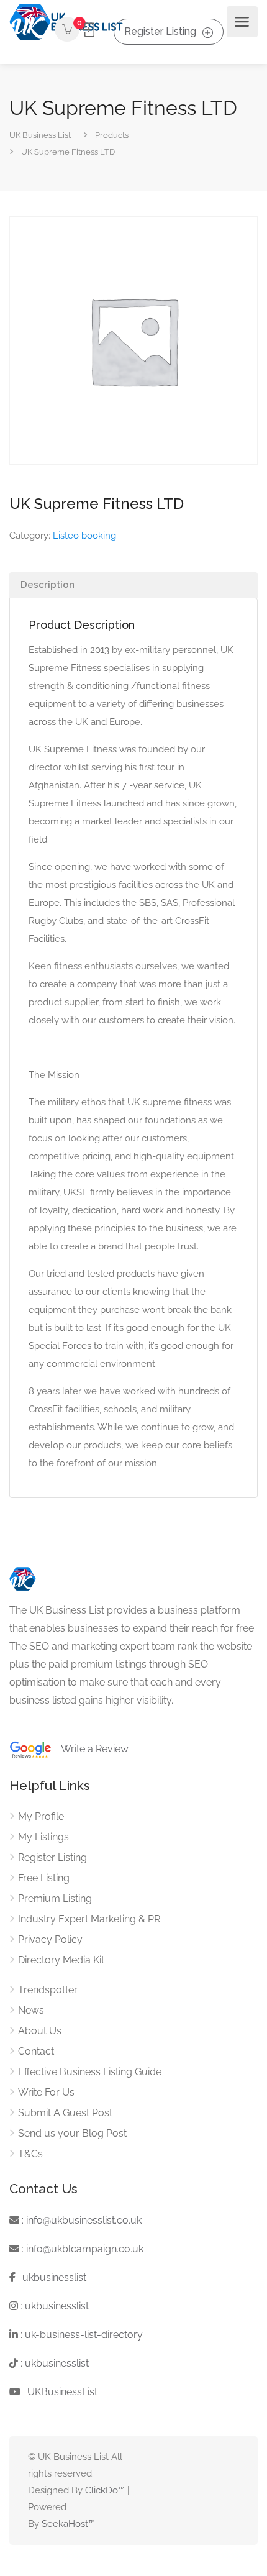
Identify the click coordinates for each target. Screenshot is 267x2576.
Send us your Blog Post (72, 2133)
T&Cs (30, 2154)
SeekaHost (65, 2524)
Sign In (88, 30)
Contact (36, 2051)
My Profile (41, 1816)
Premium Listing (55, 1898)
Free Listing (44, 1878)
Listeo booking (84, 536)
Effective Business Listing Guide (90, 2072)
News (31, 2010)
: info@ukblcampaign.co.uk (81, 2249)
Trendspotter (48, 1990)
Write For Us (46, 2092)
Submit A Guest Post (65, 2113)
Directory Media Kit (61, 1960)
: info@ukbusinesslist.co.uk (80, 2220)
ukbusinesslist (54, 2277)
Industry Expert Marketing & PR (89, 1919)
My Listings (43, 1837)
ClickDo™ (105, 2490)
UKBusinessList (62, 2392)
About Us (40, 2031)
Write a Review (90, 1749)
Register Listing (160, 31)
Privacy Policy (50, 1939)
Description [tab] (48, 585)
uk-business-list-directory (84, 2335)
